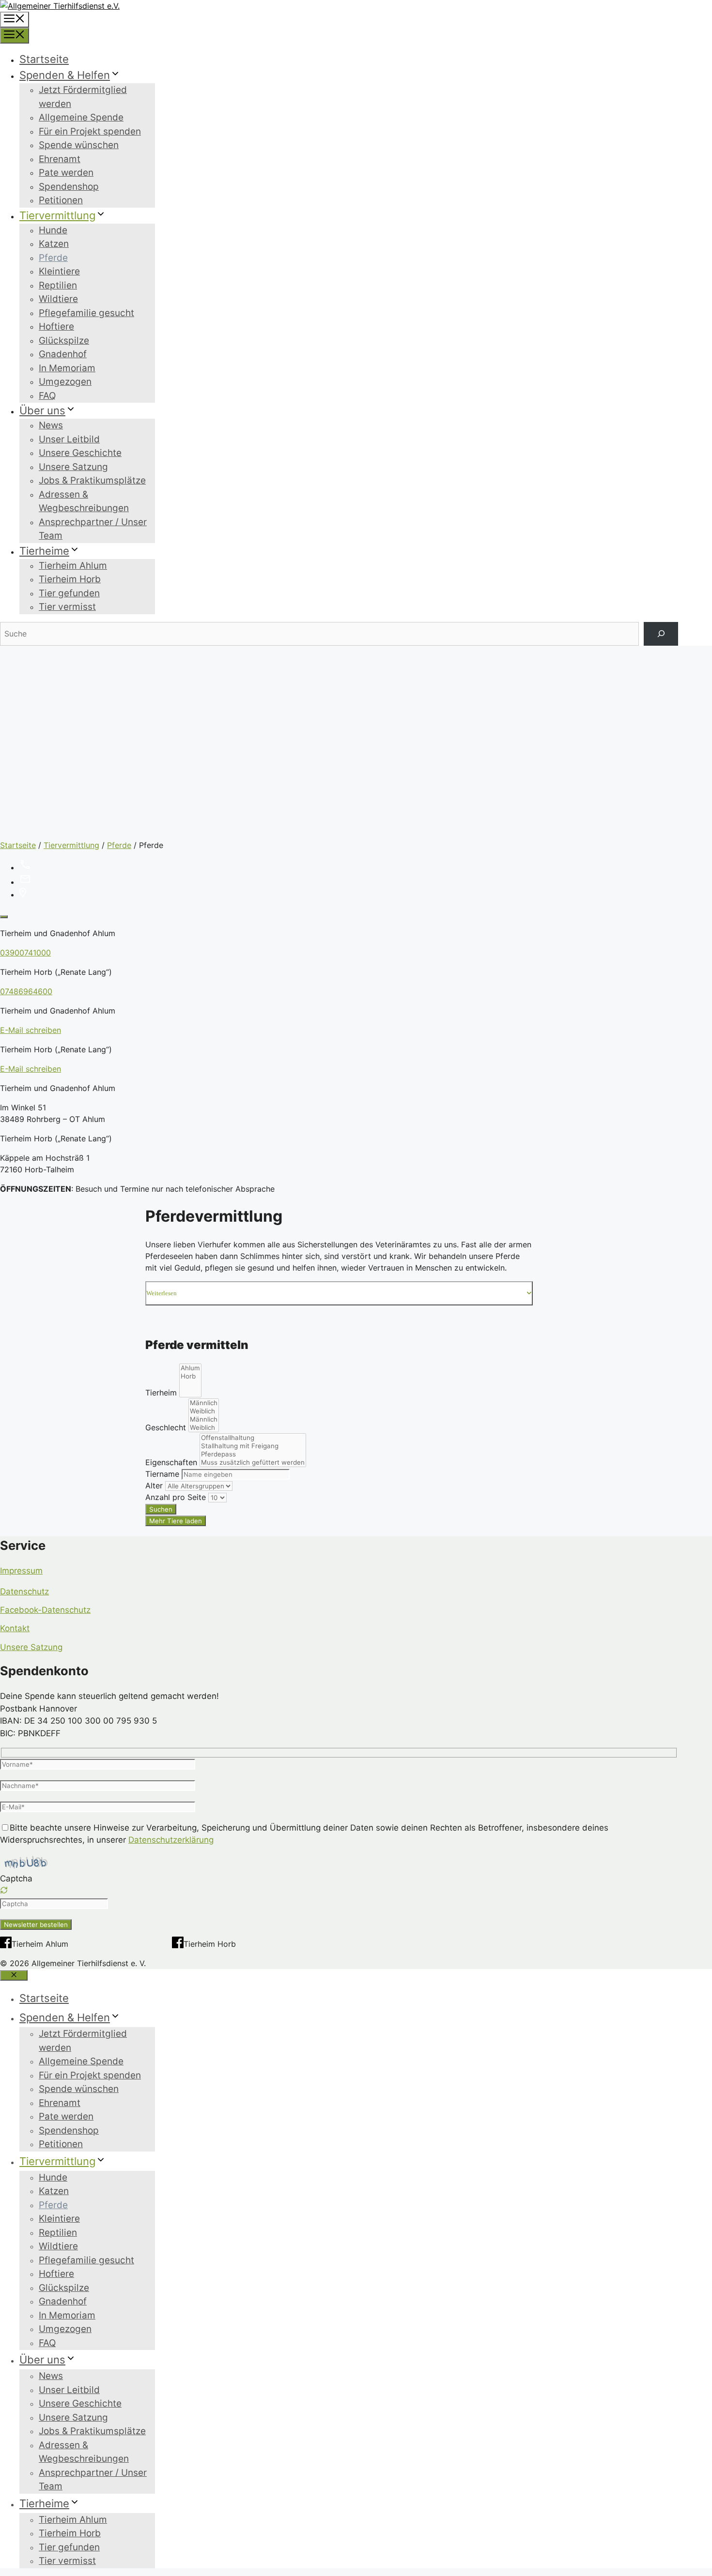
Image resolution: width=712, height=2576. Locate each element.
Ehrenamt (60, 159)
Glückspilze (64, 341)
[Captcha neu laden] (4, 1890)
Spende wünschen (79, 145)
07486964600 (26, 991)
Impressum (21, 1571)
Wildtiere (58, 299)
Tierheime (44, 551)
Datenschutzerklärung (171, 1840)
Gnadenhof (63, 354)
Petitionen (61, 200)
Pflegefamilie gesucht (86, 313)
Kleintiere (59, 271)
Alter (154, 1485)
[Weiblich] (204, 1411)
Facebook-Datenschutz (45, 1610)
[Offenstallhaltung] (253, 1438)
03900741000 (25, 953)
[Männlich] (204, 1403)
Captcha (16, 1879)
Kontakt (15, 1628)
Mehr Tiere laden (176, 1521)
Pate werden (66, 173)
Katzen (54, 244)
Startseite (44, 59)
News (51, 425)
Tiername (162, 1474)
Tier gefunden (69, 593)
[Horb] (190, 1376)
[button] (339, 1892)
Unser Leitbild (69, 439)
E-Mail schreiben (31, 1030)
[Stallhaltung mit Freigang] (253, 1446)
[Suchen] (661, 634)
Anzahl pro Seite (176, 1497)
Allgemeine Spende (81, 117)
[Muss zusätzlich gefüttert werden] (253, 1462)
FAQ (47, 396)
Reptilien (58, 285)
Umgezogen (65, 382)
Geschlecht (166, 1427)
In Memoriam (67, 368)
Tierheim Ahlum (73, 566)
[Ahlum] (190, 1368)
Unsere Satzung (73, 467)
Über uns (42, 410)
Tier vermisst (67, 607)
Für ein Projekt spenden (90, 131)
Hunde (53, 230)
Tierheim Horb (70, 579)
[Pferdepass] (253, 1454)
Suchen (161, 1509)
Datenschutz (24, 1591)
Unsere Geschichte (80, 453)
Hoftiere (56, 326)
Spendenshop (69, 187)
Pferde (53, 258)
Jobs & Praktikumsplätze (92, 480)
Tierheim (161, 1393)
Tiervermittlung (57, 215)
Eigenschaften (171, 1462)
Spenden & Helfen (65, 75)
